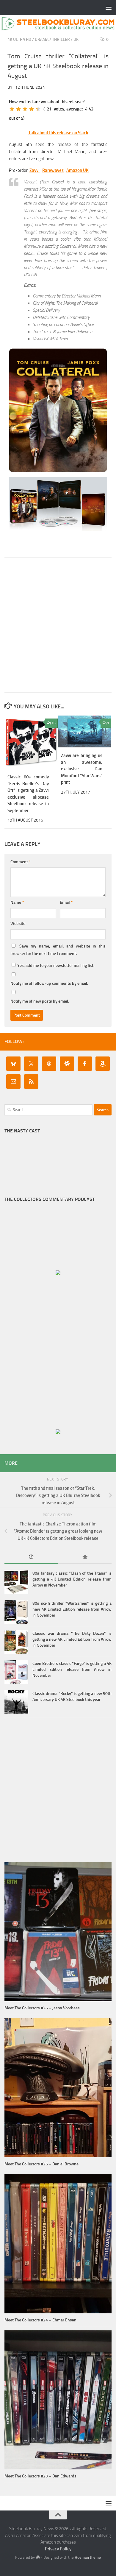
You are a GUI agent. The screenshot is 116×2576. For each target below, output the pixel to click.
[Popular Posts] (85, 1557)
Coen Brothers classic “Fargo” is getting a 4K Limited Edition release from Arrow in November (72, 1669)
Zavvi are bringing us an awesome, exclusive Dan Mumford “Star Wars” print (82, 769)
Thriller (61, 39)
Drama (42, 39)
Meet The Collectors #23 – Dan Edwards (40, 2476)
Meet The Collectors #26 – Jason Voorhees (42, 2008)
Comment (21, 862)
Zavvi (35, 170)
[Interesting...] (25, 109)
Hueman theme (88, 2557)
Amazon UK (77, 170)
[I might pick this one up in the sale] (18, 109)
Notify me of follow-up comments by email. (49, 983)
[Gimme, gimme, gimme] (38, 109)
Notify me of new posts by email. (40, 1001)
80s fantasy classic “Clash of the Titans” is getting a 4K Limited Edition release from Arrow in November (72, 1579)
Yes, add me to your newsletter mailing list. (55, 966)
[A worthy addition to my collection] (32, 109)
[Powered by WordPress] (38, 2557)
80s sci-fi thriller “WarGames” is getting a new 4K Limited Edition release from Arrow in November (72, 1609)
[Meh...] (12, 109)
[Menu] (109, 7)
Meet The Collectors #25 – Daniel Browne (41, 2164)
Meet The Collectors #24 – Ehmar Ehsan (40, 2320)
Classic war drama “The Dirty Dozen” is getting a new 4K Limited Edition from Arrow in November (72, 1639)
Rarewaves (53, 170)
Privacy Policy (58, 2549)
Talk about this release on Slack (58, 133)
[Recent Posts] (31, 1557)
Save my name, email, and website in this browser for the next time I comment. (58, 950)
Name (17, 902)
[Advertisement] (58, 625)
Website (18, 924)
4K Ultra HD (19, 39)
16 (54, 723)
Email (66, 902)
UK (76, 39)
